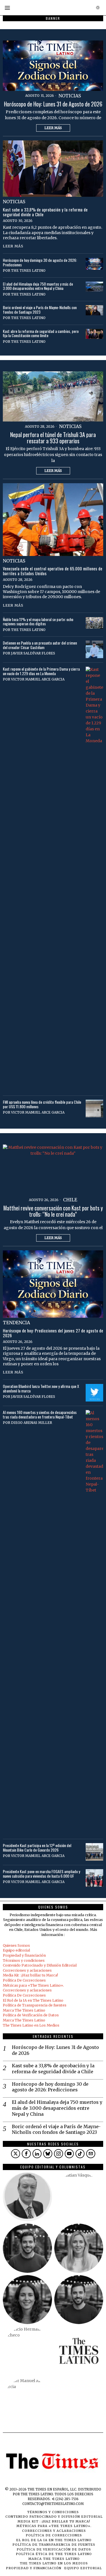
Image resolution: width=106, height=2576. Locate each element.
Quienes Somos (16, 1945)
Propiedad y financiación (24, 1955)
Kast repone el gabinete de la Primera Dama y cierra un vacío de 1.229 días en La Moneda (41, 671)
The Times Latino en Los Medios (31, 2025)
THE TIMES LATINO (28, 270)
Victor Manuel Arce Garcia (38, 679)
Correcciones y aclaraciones (27, 1970)
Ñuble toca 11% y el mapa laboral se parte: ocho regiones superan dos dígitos (38, 621)
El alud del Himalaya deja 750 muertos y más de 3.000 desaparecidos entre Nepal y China (38, 286)
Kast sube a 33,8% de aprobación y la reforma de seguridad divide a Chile (45, 212)
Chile (70, 1200)
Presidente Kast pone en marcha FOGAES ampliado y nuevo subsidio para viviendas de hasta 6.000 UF (41, 1874)
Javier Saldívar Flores (33, 653)
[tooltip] (16, 2154)
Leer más (53, 128)
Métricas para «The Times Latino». (33, 1985)
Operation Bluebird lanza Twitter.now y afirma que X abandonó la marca (41, 1388)
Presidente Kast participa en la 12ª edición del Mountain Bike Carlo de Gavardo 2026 (37, 1848)
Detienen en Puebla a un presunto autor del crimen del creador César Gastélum (40, 645)
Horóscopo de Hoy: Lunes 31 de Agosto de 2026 (53, 104)
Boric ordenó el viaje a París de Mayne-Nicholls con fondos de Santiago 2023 (40, 310)
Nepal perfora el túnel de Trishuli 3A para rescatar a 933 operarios (53, 438)
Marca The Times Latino (24, 2010)
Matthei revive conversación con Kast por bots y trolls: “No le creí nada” (53, 1211)
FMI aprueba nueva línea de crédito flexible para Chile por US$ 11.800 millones (42, 1104)
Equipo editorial (16, 1950)
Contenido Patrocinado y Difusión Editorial (40, 1965)
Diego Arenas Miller (32, 1423)
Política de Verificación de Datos (31, 2015)
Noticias (70, 96)
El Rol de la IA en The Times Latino (33, 2000)
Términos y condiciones (24, 1960)
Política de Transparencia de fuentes (35, 2005)
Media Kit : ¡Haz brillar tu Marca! (30, 1975)
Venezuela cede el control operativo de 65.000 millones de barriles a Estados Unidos (53, 571)
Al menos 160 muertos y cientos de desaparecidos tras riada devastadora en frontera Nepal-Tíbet (40, 1414)
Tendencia (16, 1323)
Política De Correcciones (24, 1980)
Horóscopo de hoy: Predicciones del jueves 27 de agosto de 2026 (53, 1333)
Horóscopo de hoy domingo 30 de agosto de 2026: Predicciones (40, 262)
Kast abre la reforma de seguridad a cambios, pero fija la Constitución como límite (41, 333)
